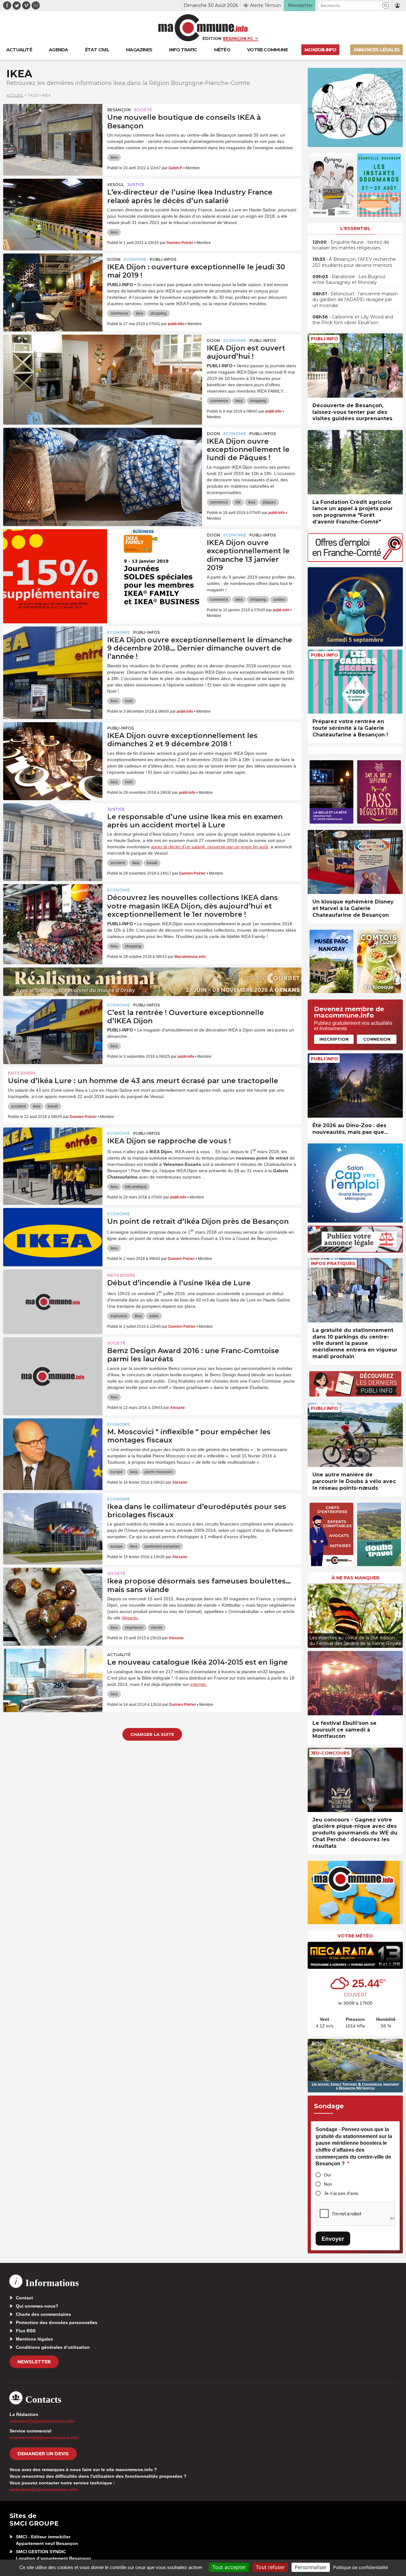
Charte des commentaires (43, 2314)
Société (143, 110)
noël (129, 701)
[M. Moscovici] (53, 1447)
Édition (212, 38)
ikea (114, 157)
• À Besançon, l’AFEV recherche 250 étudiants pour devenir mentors (354, 262)
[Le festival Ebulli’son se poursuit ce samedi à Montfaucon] (355, 1683)
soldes (279, 600)
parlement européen (162, 1546)
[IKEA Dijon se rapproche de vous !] (53, 1156)
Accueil (15, 95)
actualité (119, 1655)
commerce (119, 313)
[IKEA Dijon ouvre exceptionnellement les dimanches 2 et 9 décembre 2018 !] (53, 751)
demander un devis (43, 2454)
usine (154, 1316)
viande (157, 1628)
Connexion (377, 1039)
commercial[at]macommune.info (44, 2438)
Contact (24, 2298)
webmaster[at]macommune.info (44, 2489)
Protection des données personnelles (57, 2322)
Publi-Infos (163, 259)
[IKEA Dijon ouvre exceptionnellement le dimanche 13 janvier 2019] (103, 558)
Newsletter (34, 2362)
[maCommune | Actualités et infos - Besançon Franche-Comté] (203, 28)
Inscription (334, 1039)
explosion (119, 1316)
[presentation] (312, 1614)
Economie (135, 259)
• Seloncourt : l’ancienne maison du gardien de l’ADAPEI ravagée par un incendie (355, 299)
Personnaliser (311, 2567)
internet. (199, 1684)
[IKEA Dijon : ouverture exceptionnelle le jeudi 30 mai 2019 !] (53, 282)
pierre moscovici (159, 1472)
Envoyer (333, 2239)
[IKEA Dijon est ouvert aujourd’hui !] (103, 363)
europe (117, 1472)
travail (152, 863)
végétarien (134, 1628)
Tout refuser (270, 2567)
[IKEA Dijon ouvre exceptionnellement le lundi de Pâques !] (103, 456)
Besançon (119, 110)
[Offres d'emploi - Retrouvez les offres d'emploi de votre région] (355, 560)
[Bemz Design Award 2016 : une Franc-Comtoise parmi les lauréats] (53, 1366)
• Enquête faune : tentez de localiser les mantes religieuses (351, 245)
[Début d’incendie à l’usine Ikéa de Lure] (53, 1298)
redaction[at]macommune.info (42, 2421)
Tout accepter (229, 2567)
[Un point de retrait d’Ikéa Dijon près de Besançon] (53, 1237)
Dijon (114, 259)
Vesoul (116, 185)
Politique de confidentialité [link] (360, 2567)
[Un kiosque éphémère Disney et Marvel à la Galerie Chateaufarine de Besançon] (355, 862)
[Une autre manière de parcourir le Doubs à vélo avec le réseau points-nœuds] (355, 1435)
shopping (158, 313)
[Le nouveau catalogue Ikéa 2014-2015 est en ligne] (53, 1677)
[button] (386, 6)
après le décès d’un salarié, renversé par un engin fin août (210, 847)
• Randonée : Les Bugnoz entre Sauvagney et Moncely (349, 279)
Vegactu (130, 1618)
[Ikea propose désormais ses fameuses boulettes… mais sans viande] (53, 1596)
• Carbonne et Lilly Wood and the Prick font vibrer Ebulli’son (353, 320)
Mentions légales (34, 2339)
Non (328, 2184)
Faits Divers (22, 1073)
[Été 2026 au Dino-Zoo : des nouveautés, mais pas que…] (355, 1086)
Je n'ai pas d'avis (341, 2193)
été (238, 502)
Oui (327, 2175)
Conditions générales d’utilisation (53, 2347)
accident (118, 863)
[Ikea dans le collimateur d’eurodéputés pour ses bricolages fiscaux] (53, 1522)
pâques (269, 502)
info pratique (136, 1187)
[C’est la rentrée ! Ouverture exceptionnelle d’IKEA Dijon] (53, 1028)
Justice (136, 185)
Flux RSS (26, 2331)
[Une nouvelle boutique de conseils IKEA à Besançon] (53, 132)
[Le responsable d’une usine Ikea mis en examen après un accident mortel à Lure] (53, 832)
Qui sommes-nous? (37, 2306)
